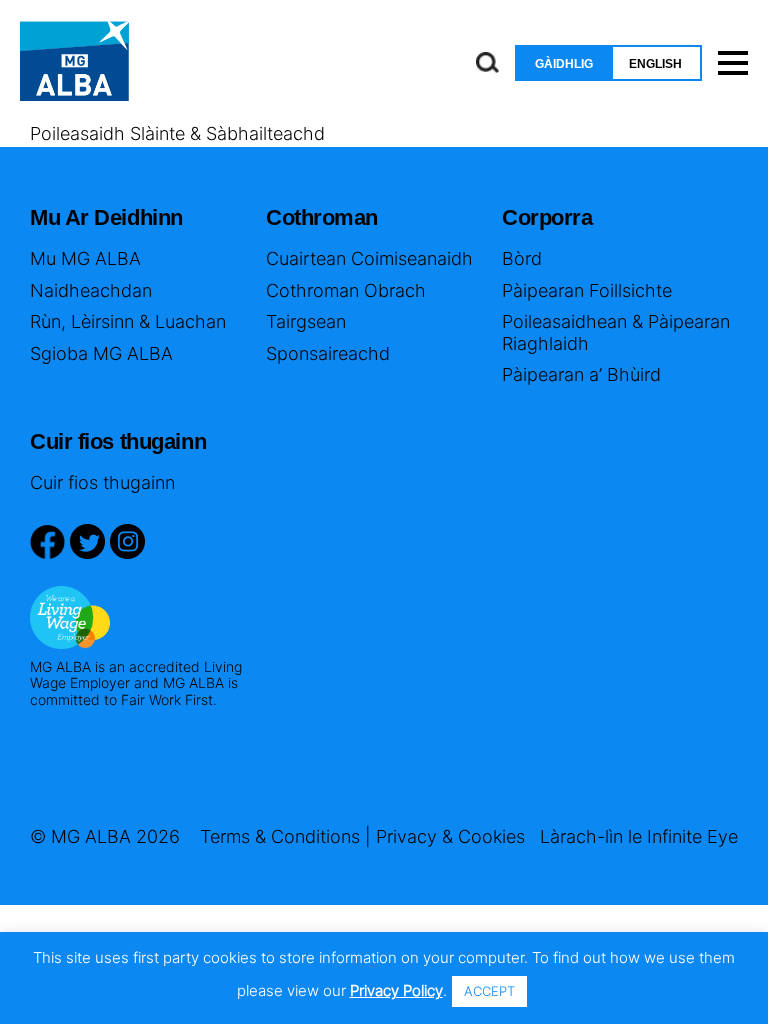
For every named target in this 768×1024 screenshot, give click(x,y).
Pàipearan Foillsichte (587, 290)
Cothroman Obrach (346, 290)
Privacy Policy (396, 990)
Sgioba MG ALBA (101, 353)
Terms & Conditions (280, 836)
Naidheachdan (91, 290)
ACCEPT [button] (489, 991)
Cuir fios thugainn (102, 482)
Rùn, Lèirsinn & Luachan (128, 321)
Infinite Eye (692, 836)
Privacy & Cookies (450, 836)
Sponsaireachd (328, 353)
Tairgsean (306, 321)
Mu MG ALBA (85, 258)
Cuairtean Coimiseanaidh (369, 258)
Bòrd (522, 258)
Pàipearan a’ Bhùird (581, 374)
